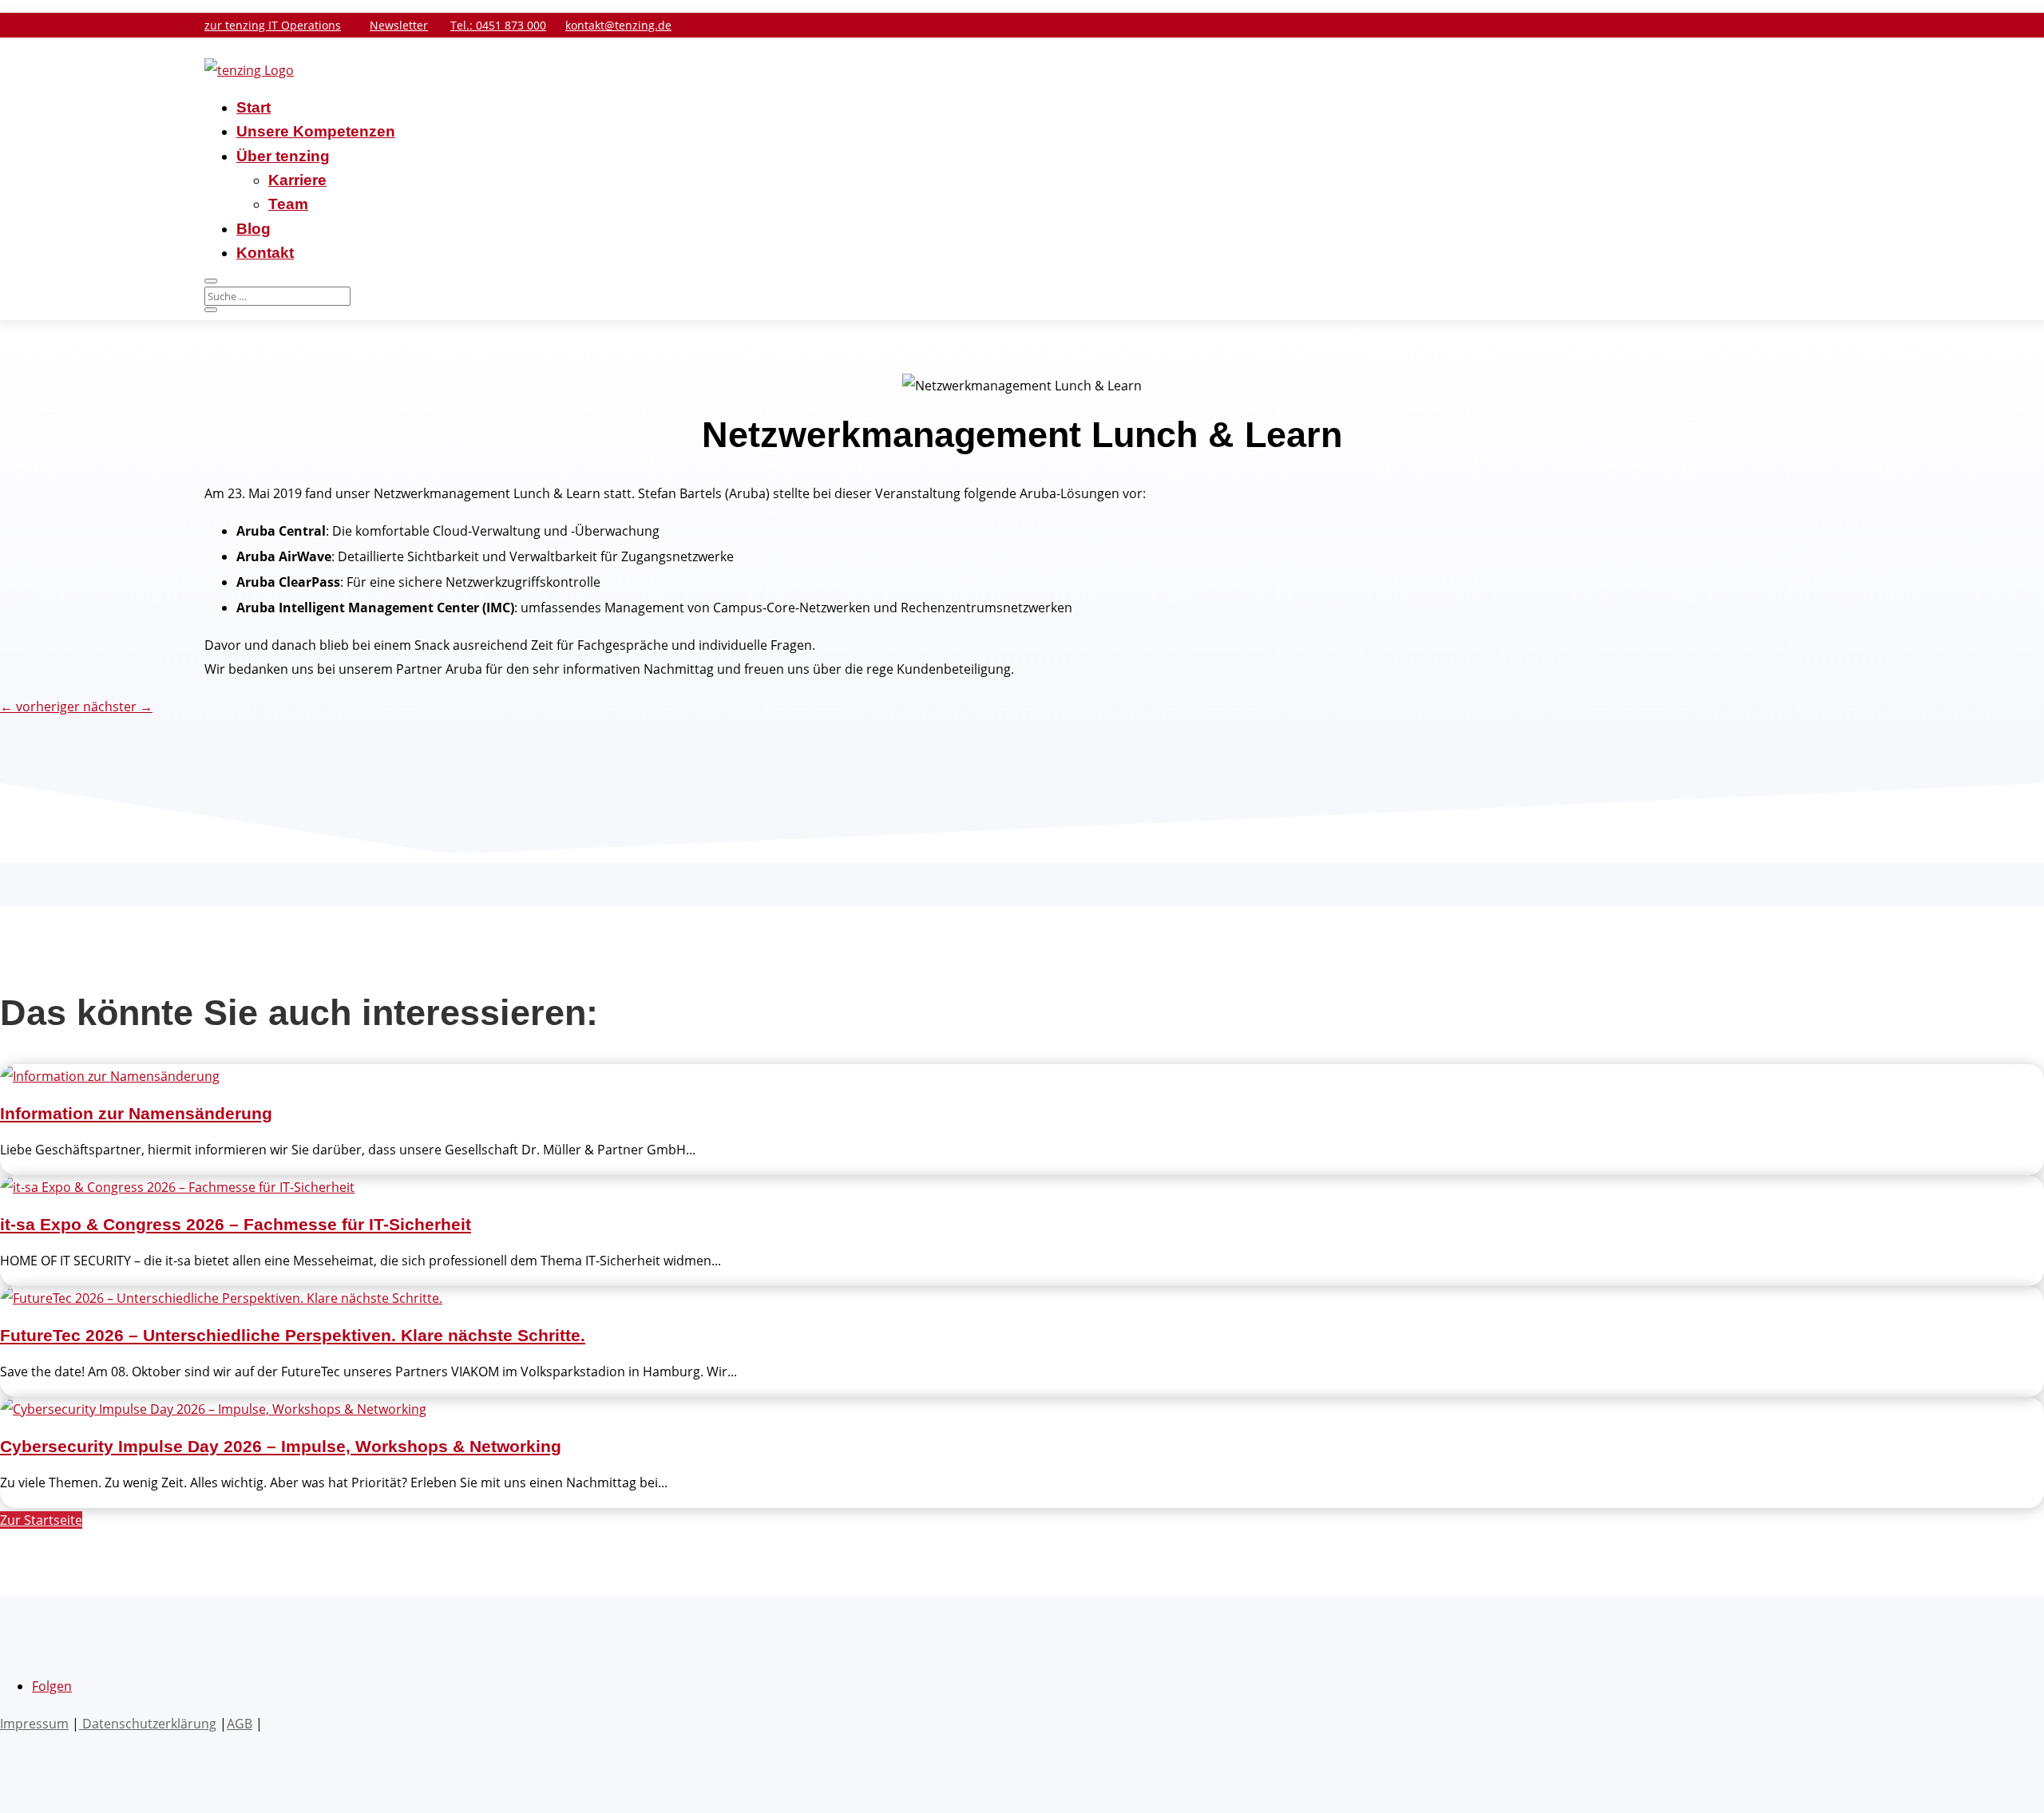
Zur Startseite (41, 1520)
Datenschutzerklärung (148, 1724)
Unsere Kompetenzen (316, 131)
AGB (240, 1724)
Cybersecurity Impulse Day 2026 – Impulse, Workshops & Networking (281, 1446)
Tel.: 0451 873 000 (498, 25)
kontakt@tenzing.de (618, 25)
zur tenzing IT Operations (273, 25)
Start (254, 107)
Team (288, 204)
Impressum (34, 1724)
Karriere (297, 180)
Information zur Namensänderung (136, 1113)
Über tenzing (283, 156)
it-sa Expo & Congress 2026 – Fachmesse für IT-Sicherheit (236, 1224)
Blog (254, 229)
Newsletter (399, 25)
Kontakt (265, 253)
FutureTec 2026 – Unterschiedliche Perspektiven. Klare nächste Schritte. (293, 1335)
